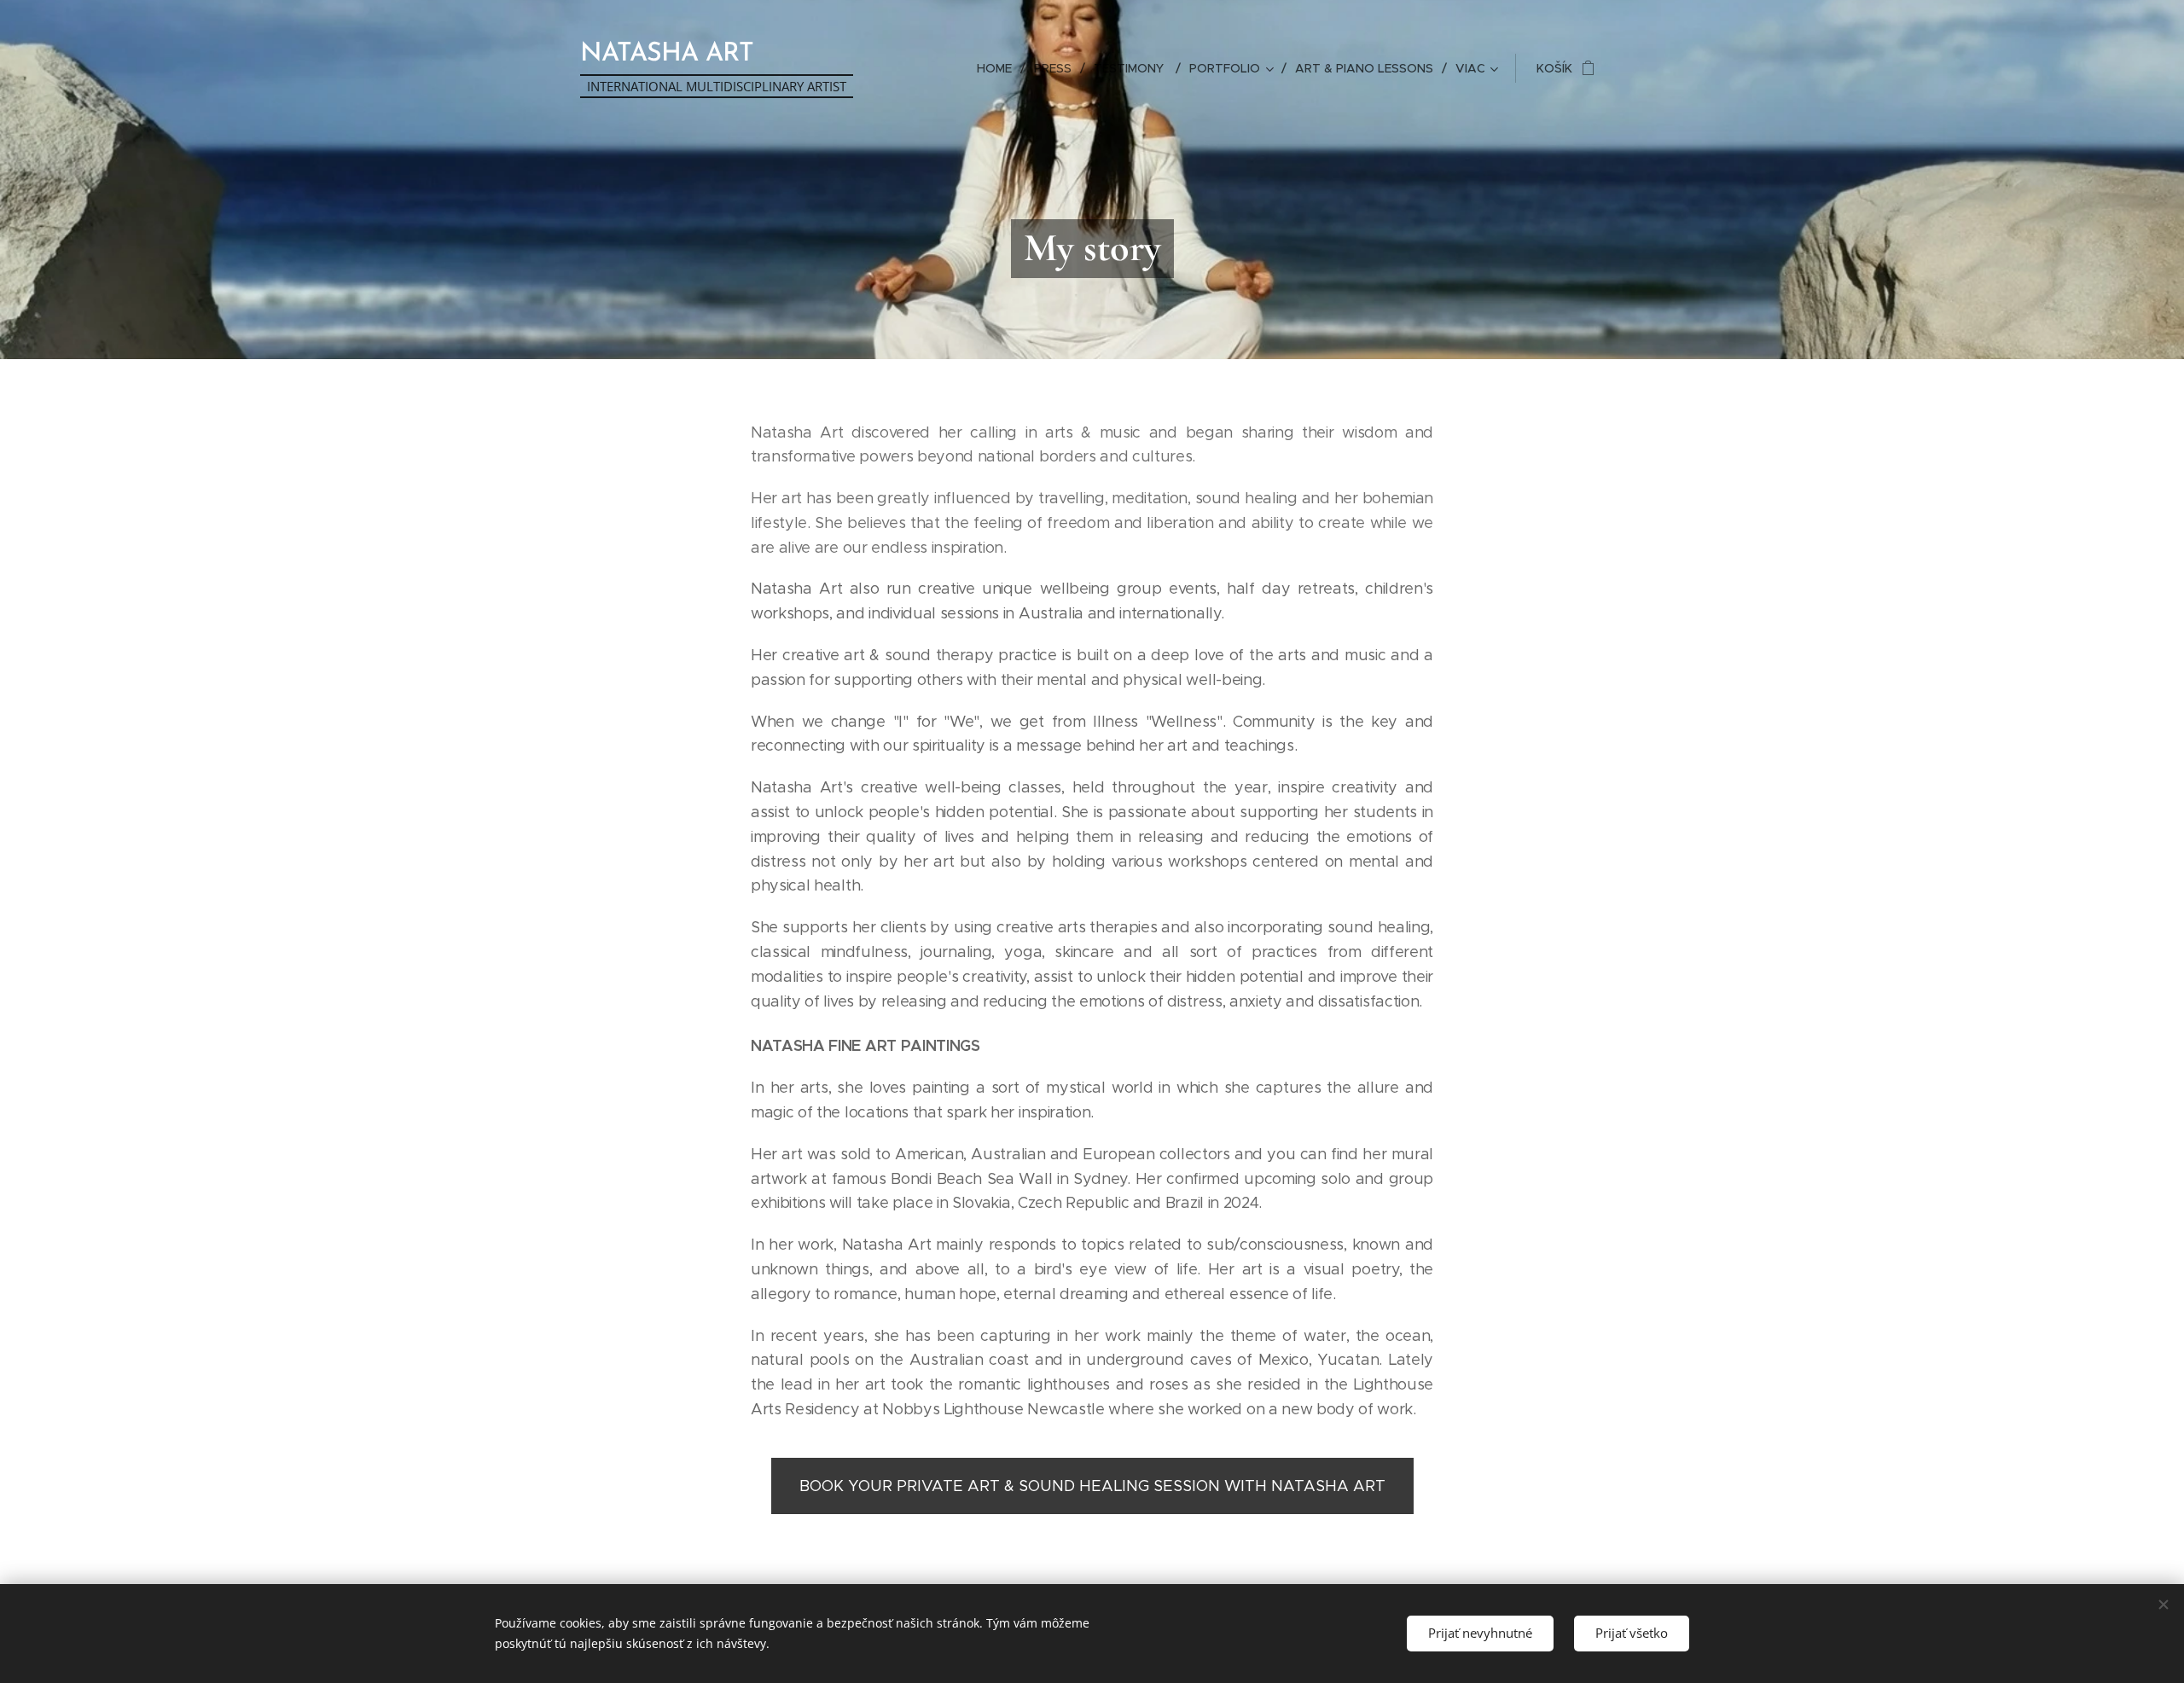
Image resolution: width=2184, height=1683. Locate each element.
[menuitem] (999, 68)
